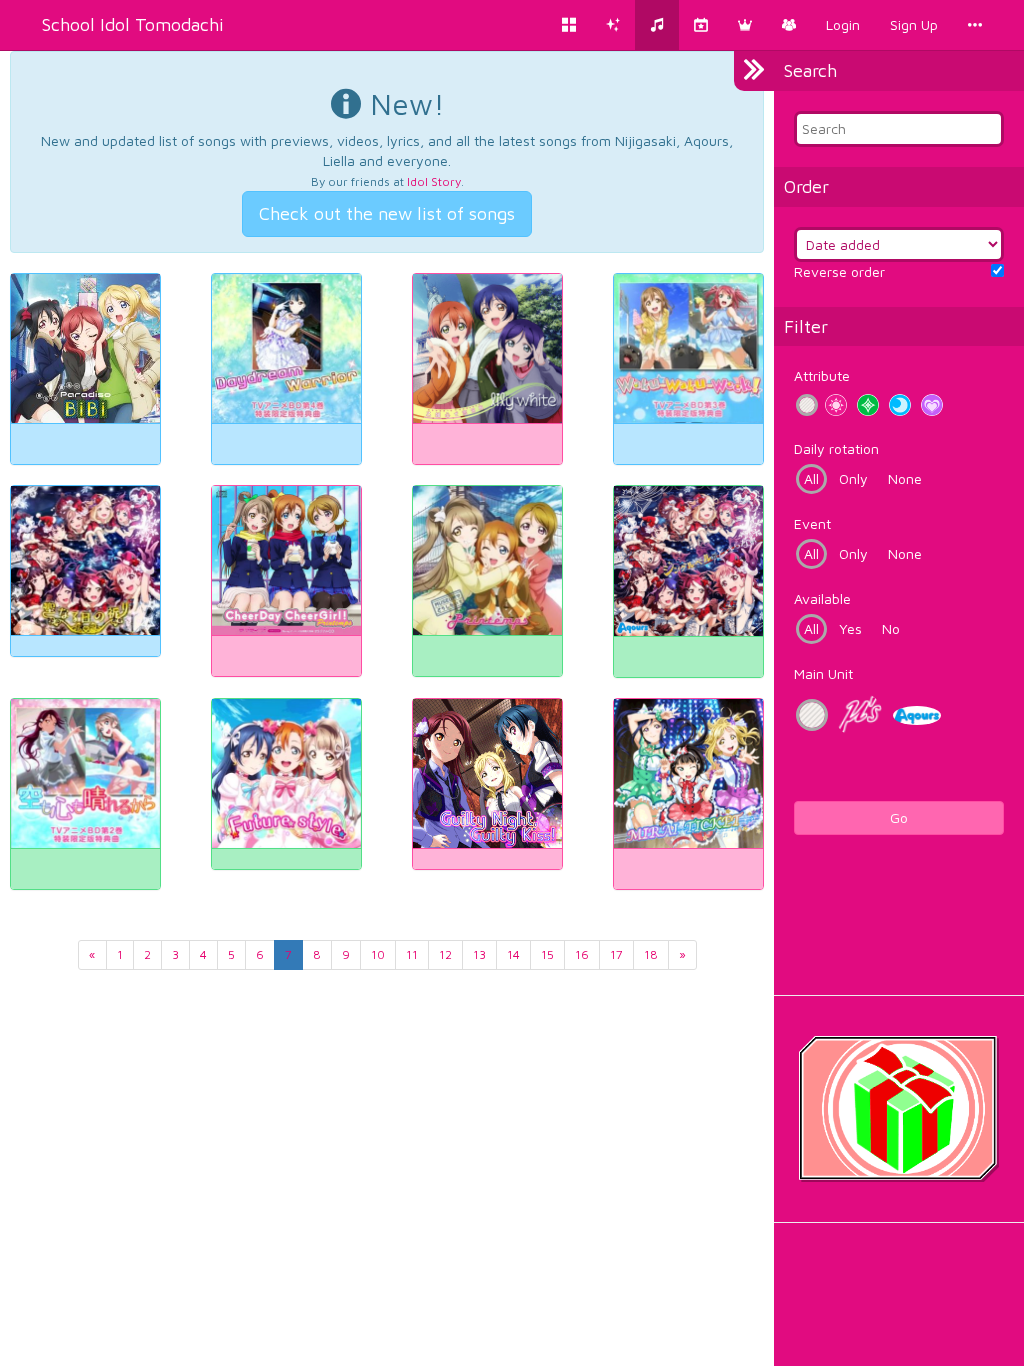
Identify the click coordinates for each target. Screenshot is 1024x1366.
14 (513, 954)
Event (812, 523)
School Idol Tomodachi (133, 24)
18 (651, 954)
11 (412, 954)
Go (899, 817)
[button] (745, 25)
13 (479, 954)
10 (378, 954)
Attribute (822, 375)
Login (843, 24)
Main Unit (823, 673)
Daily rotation (836, 448)
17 (616, 954)
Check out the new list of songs (387, 213)
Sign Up (914, 24)
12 (445, 954)
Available (822, 598)
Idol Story (434, 181)
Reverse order (839, 271)
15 (547, 954)
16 (582, 954)
